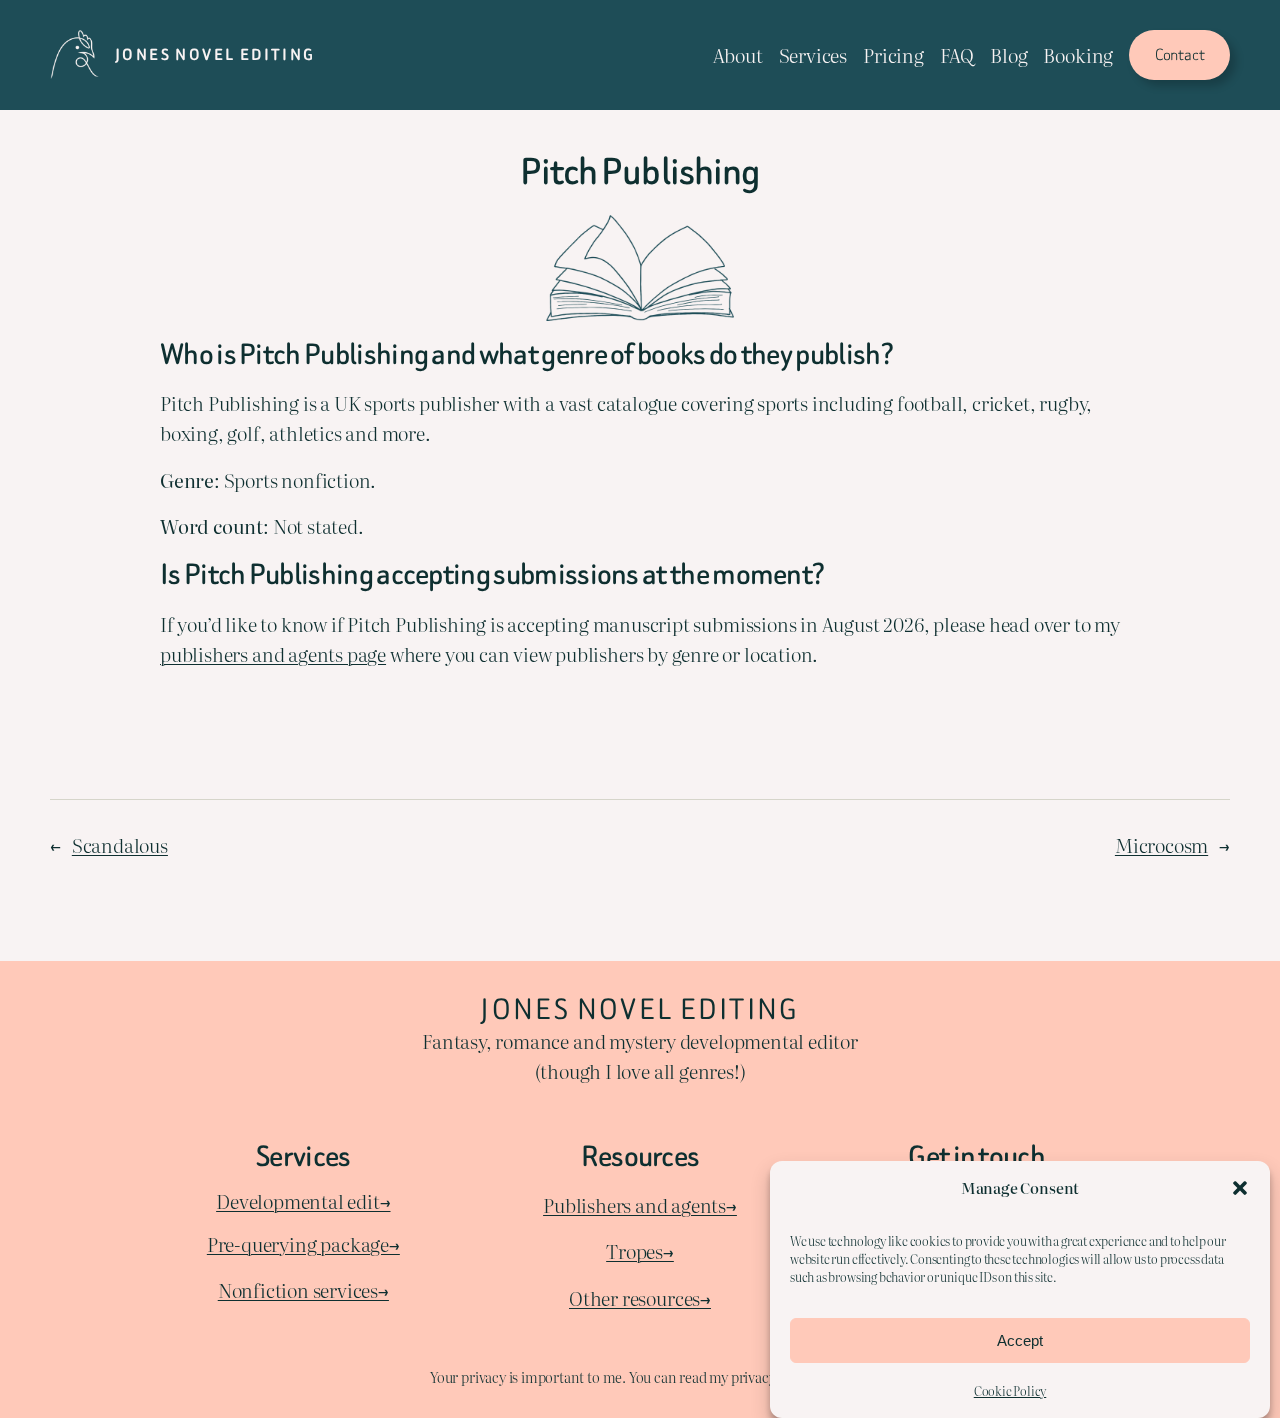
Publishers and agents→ (640, 1205)
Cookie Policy (1010, 1391)
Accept (1020, 1339)
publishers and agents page (273, 654)
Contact (1180, 54)
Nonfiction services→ (303, 1290)
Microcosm (1161, 845)
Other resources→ (640, 1298)
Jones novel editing (215, 54)
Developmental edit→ (303, 1201)
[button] (1240, 1188)
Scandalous (120, 845)
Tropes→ (640, 1251)
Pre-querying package (298, 1244)
